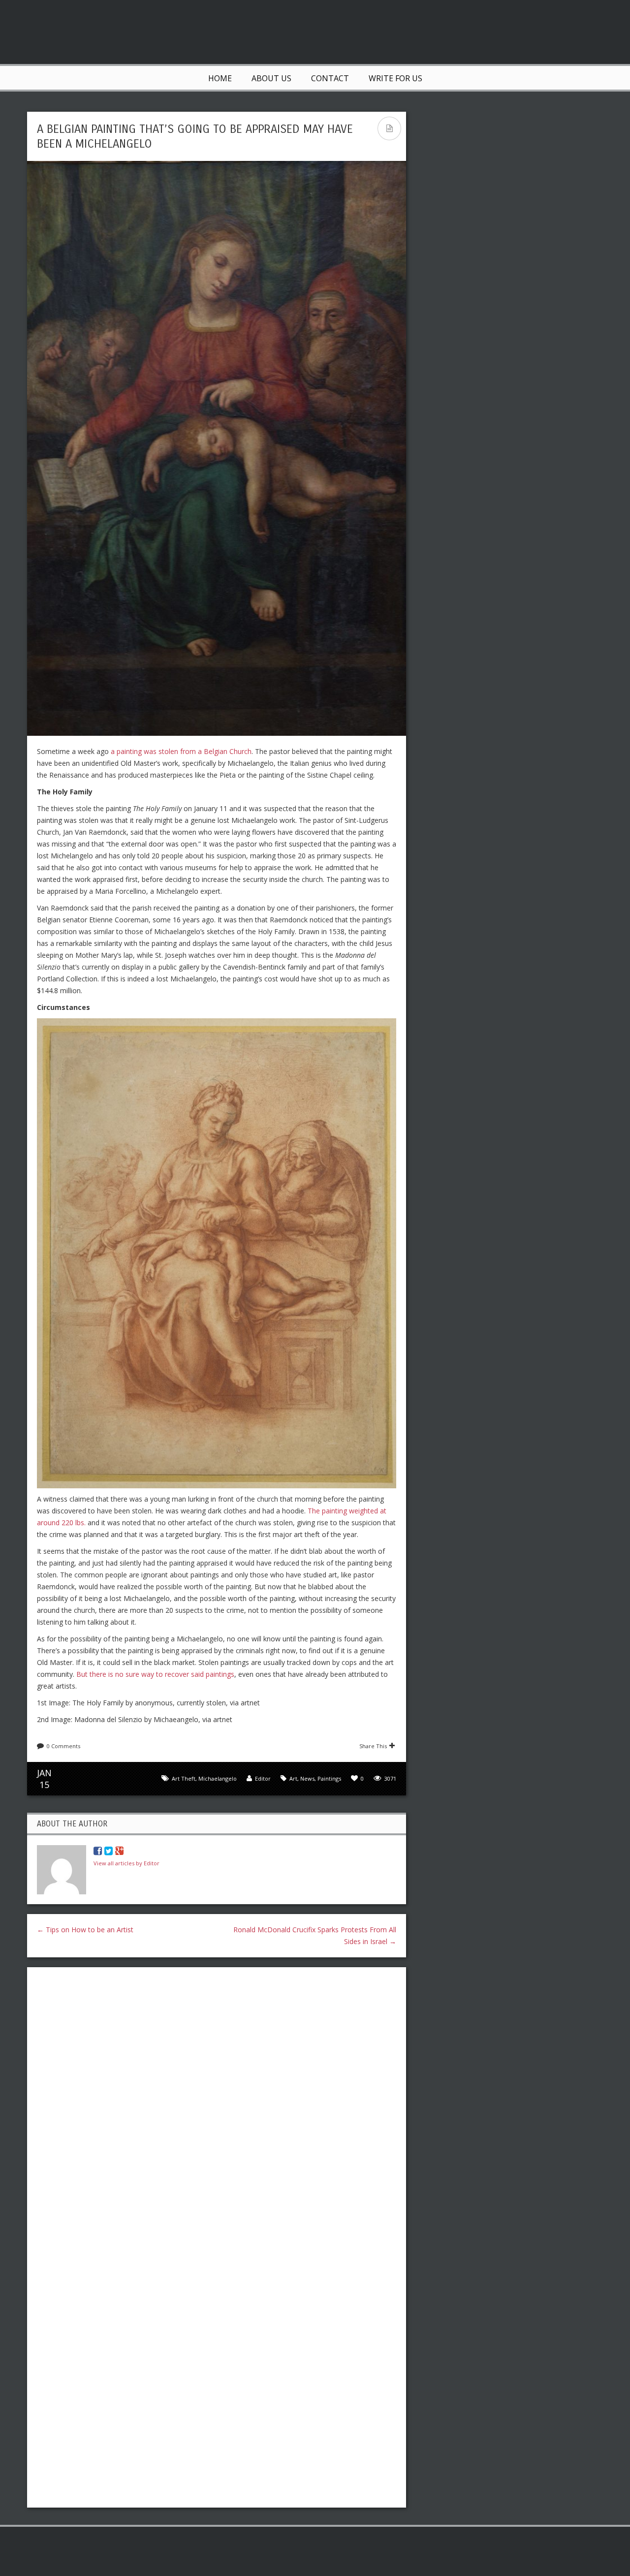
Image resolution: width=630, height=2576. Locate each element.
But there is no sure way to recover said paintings (155, 1674)
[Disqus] (217, 2102)
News (307, 1778)
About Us (271, 78)
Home (220, 78)
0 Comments (63, 1746)
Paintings (329, 1778)
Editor (263, 1778)
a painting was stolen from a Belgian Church (181, 751)
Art (293, 1778)
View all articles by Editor (126, 1863)
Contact (330, 78)
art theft (184, 1778)
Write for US (395, 78)
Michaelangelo (218, 1778)
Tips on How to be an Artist (85, 1930)
